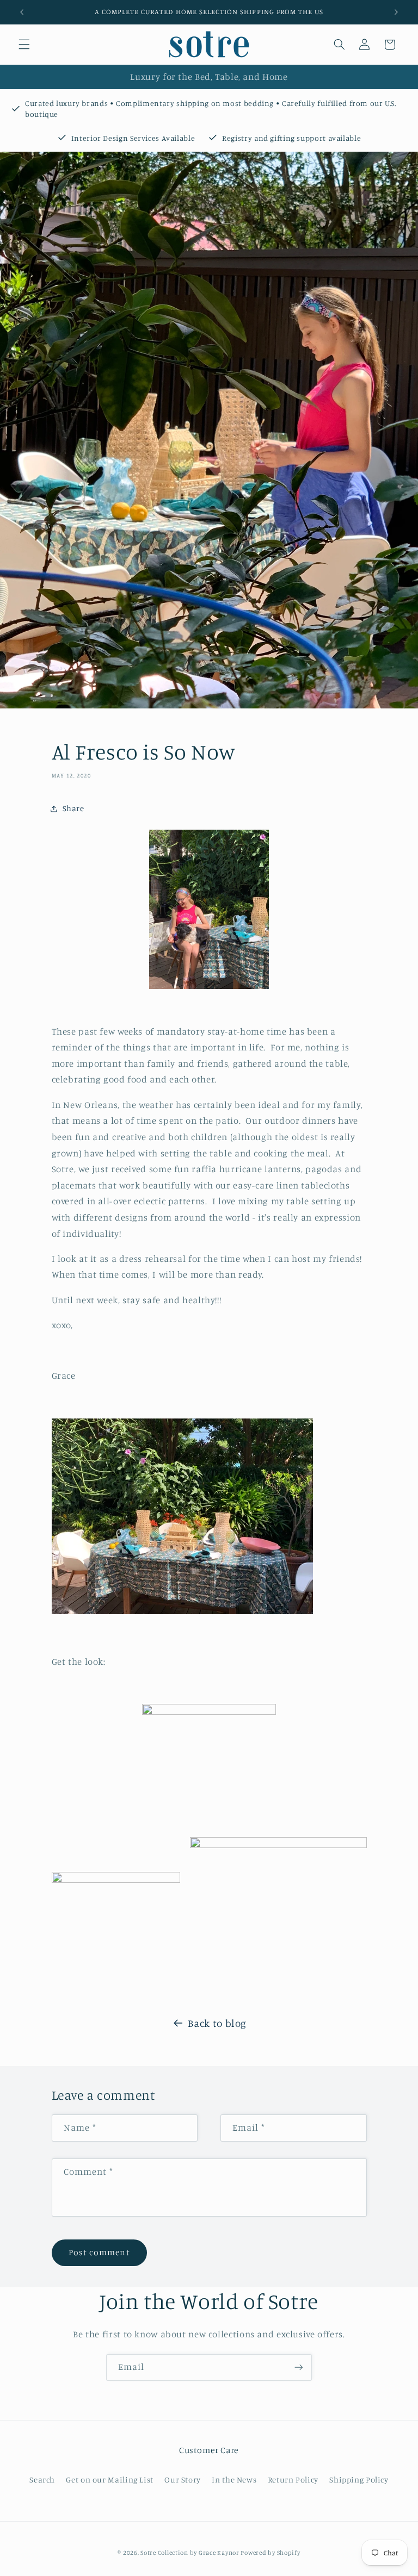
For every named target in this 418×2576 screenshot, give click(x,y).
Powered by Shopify (270, 2553)
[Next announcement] (396, 12)
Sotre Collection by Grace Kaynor (190, 2553)
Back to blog (217, 2023)
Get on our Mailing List (110, 2479)
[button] (24, 45)
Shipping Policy (359, 2479)
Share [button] (73, 808)
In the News (234, 2479)
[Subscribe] (299, 2367)
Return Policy (293, 2479)
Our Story (183, 2479)
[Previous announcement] (22, 12)
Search (42, 2479)
